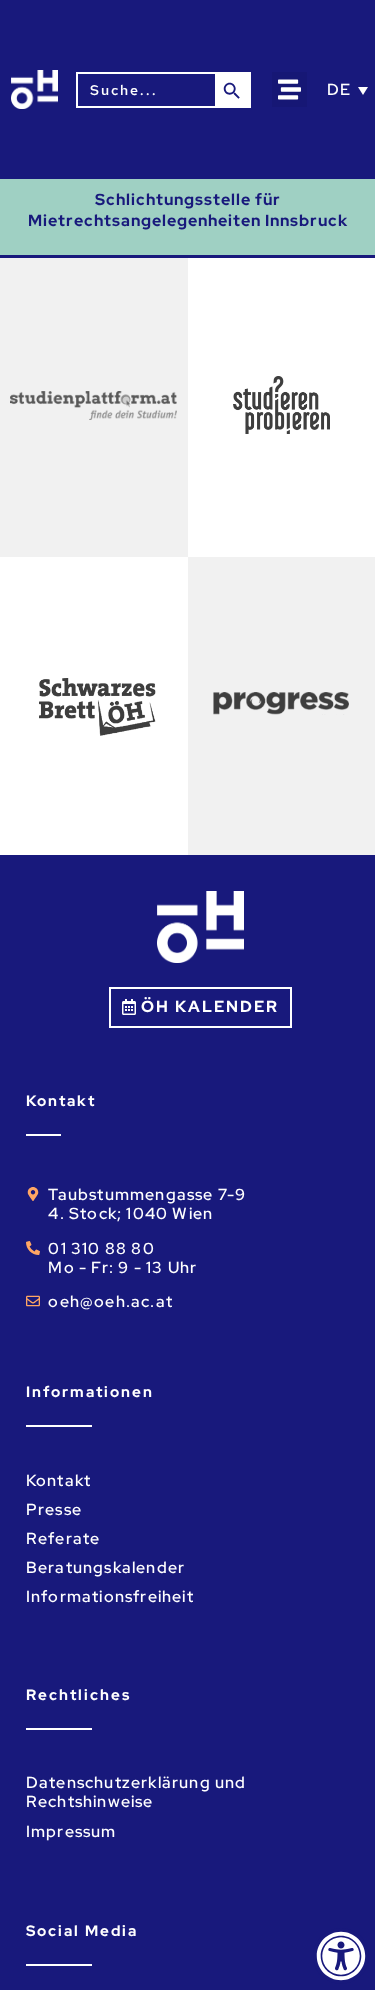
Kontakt (58, 1480)
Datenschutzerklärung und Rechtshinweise (136, 1792)
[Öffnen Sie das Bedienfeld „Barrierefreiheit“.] (341, 1956)
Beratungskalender (105, 1567)
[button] (289, 89)
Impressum (71, 1831)
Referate (63, 1538)
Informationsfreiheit (110, 1596)
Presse (54, 1509)
